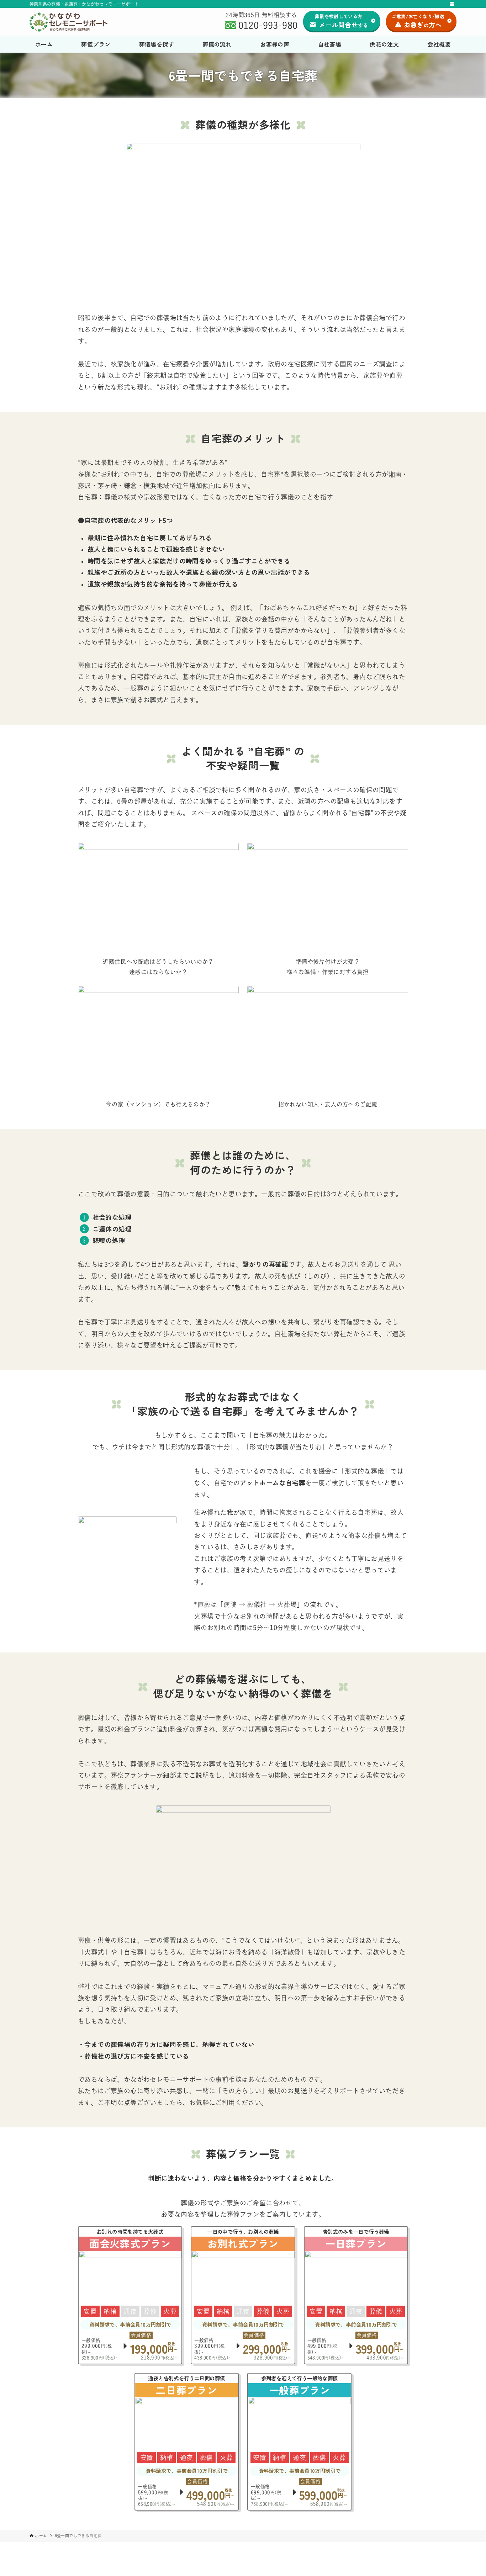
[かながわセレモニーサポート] (68, 22)
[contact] (452, 4)
